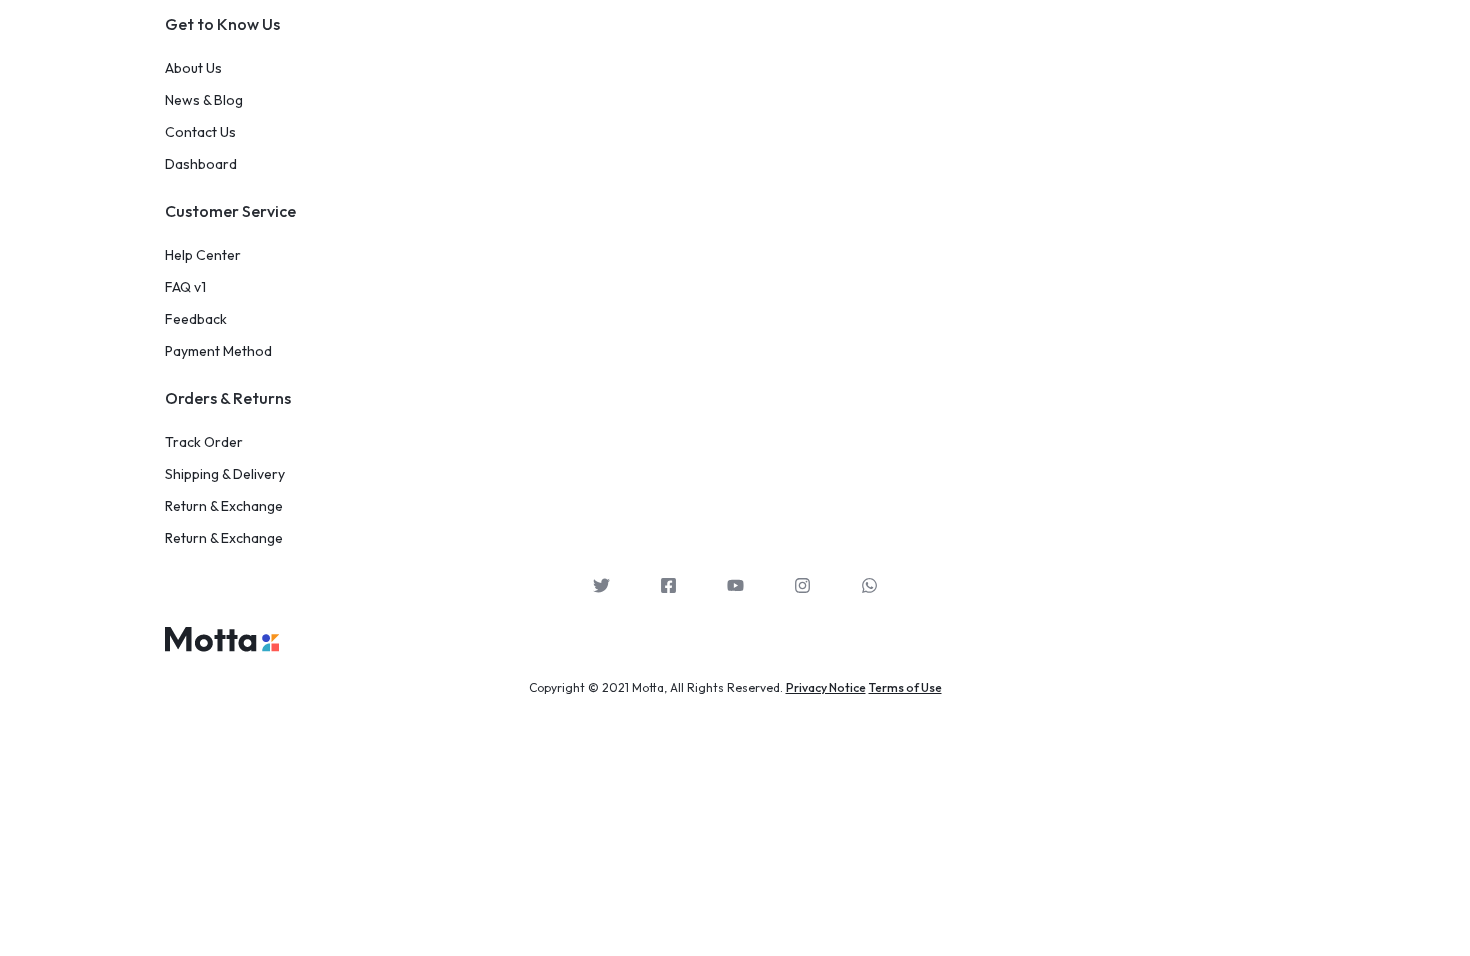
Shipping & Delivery (225, 474)
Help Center (203, 255)
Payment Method (218, 351)
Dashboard (201, 164)
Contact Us (200, 132)
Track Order (204, 442)
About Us (193, 68)
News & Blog (204, 100)
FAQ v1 (185, 287)
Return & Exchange (224, 506)
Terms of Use (905, 687)
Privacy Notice (826, 687)
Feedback (196, 319)
